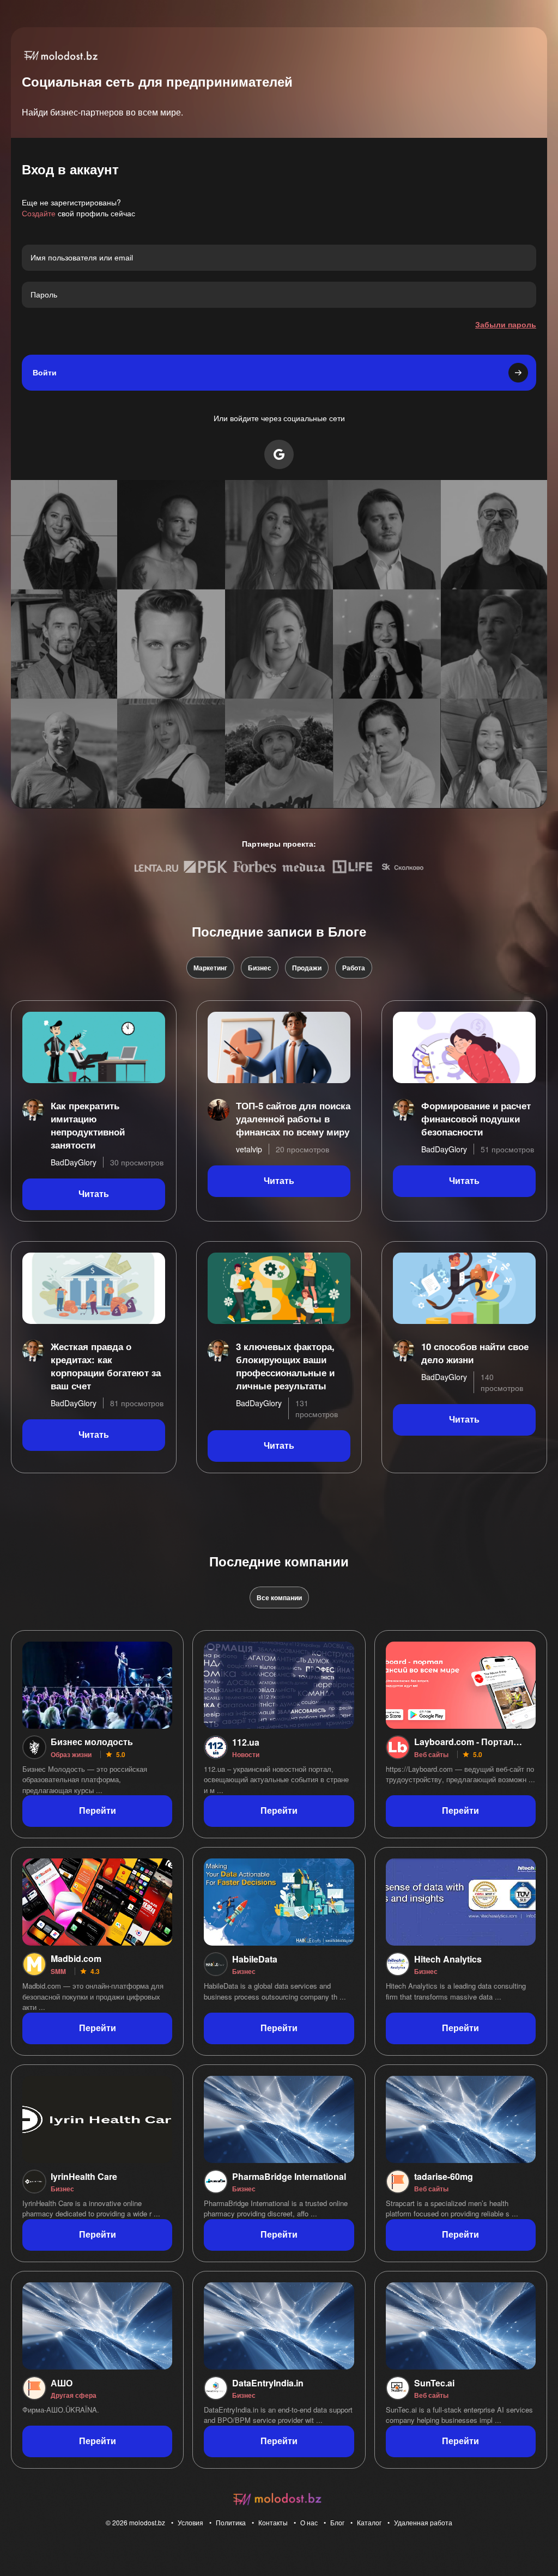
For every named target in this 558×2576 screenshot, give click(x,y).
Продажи (307, 968)
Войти (45, 373)
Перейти (98, 1811)
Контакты (273, 2522)
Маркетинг (210, 968)
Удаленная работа (423, 2522)
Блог (337, 2522)
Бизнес (260, 968)
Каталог (369, 2522)
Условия (190, 2522)
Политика (231, 2522)
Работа (354, 968)
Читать (94, 1194)
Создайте (39, 213)
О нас (309, 2522)
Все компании (279, 1597)
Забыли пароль (506, 324)
